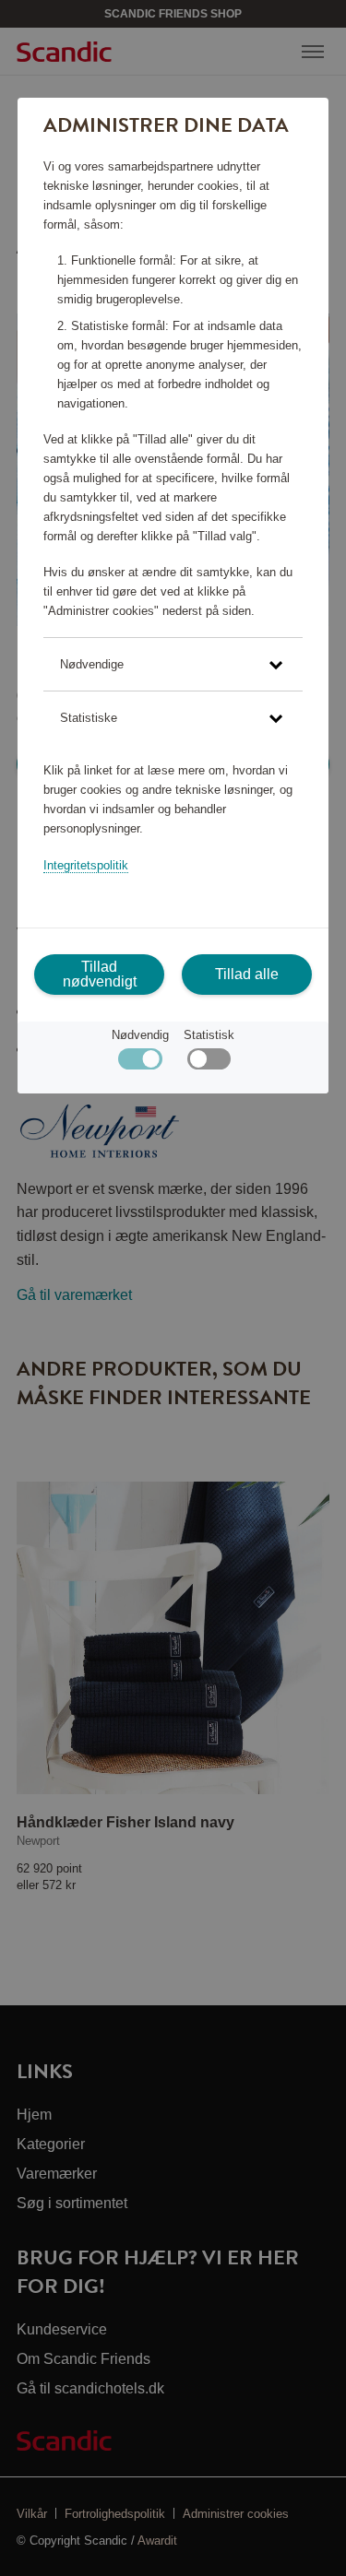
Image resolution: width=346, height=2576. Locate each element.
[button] (173, 664)
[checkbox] (209, 1063)
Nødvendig (140, 1035)
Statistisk (209, 1035)
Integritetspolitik (86, 865)
